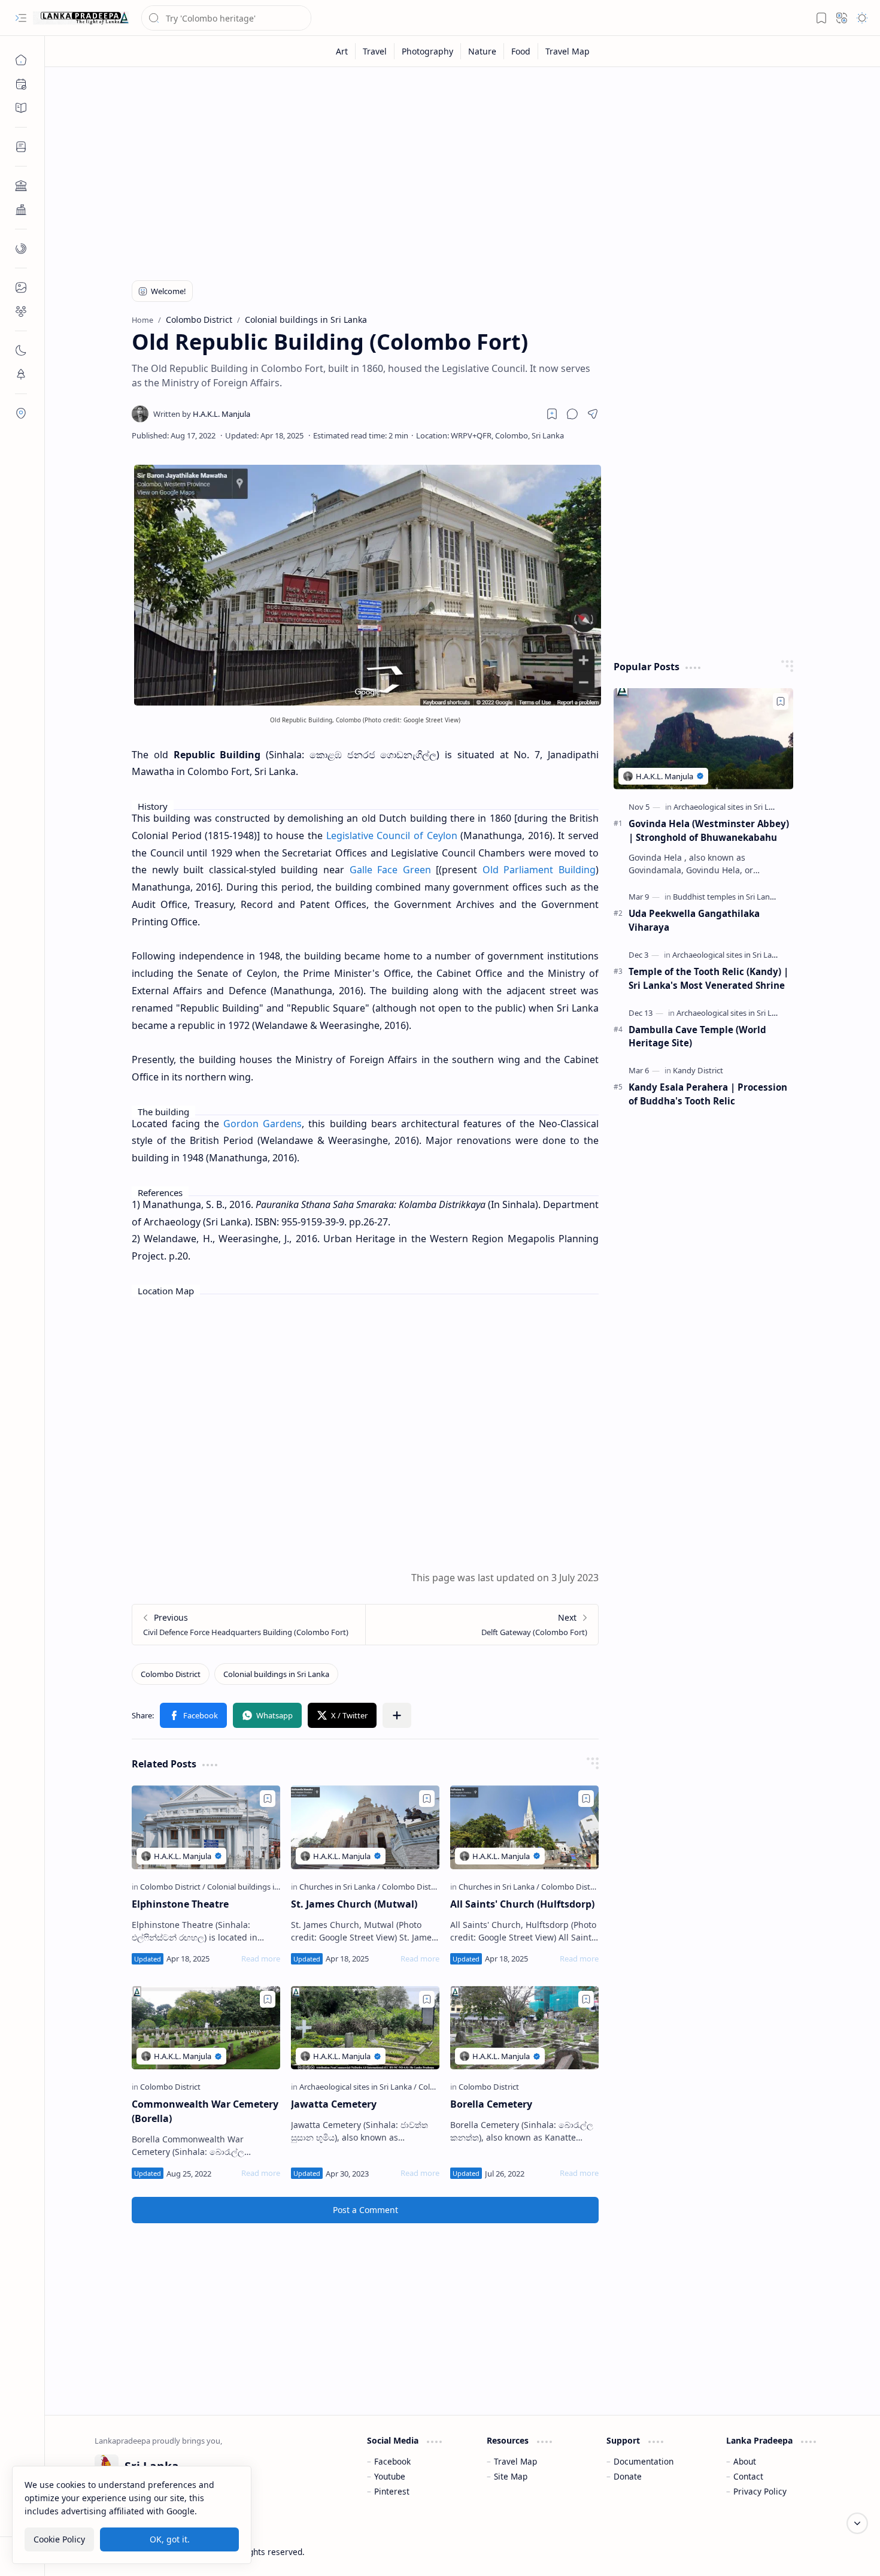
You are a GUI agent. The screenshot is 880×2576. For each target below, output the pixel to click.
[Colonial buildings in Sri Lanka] (276, 1674)
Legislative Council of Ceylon (392, 836)
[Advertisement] (454, 169)
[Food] (521, 51)
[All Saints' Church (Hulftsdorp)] (524, 1827)
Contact (748, 2476)
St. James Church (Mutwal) (354, 1904)
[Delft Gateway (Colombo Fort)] (482, 1625)
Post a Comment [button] (365, 2210)
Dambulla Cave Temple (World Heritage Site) (697, 1036)
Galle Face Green (390, 870)
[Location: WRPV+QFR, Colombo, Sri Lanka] (490, 435)
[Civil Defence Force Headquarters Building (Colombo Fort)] (249, 1625)
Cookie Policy (59, 2539)
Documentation (644, 2461)
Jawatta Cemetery (334, 2104)
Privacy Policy (760, 2491)
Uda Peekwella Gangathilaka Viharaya (694, 920)
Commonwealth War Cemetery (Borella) (205, 2111)
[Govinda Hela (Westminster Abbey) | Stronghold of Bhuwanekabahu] (703, 739)
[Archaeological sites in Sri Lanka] (358, 2087)
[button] (21, 18)
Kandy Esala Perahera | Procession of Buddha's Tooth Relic (708, 1094)
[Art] (342, 51)
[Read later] (552, 414)
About (745, 2461)
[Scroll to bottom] (857, 2523)
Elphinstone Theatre (180, 1904)
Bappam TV (809, 2552)
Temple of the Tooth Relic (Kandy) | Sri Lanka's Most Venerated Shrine (708, 978)
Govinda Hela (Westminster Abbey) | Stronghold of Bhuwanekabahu (709, 830)
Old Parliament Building (539, 870)
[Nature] (483, 51)
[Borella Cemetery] (524, 2028)
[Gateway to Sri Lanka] (81, 18)
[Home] (21, 60)
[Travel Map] (568, 51)
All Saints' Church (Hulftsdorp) (522, 1904)
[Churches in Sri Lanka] (340, 1887)
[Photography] (428, 51)
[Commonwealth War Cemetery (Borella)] (206, 2028)
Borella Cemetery (491, 2104)
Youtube (390, 2476)
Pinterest (392, 2491)
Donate (628, 2476)
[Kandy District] (698, 1070)
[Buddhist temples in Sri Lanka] (728, 897)
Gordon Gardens (263, 1124)
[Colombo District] (171, 1674)
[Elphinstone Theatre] (206, 1827)
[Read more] (261, 1959)
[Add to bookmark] (268, 1799)
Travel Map (515, 2461)
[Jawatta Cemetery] (365, 2028)
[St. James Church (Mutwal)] (365, 1827)
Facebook (392, 2461)
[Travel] (375, 51)
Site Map (511, 2476)
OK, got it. (170, 2539)
